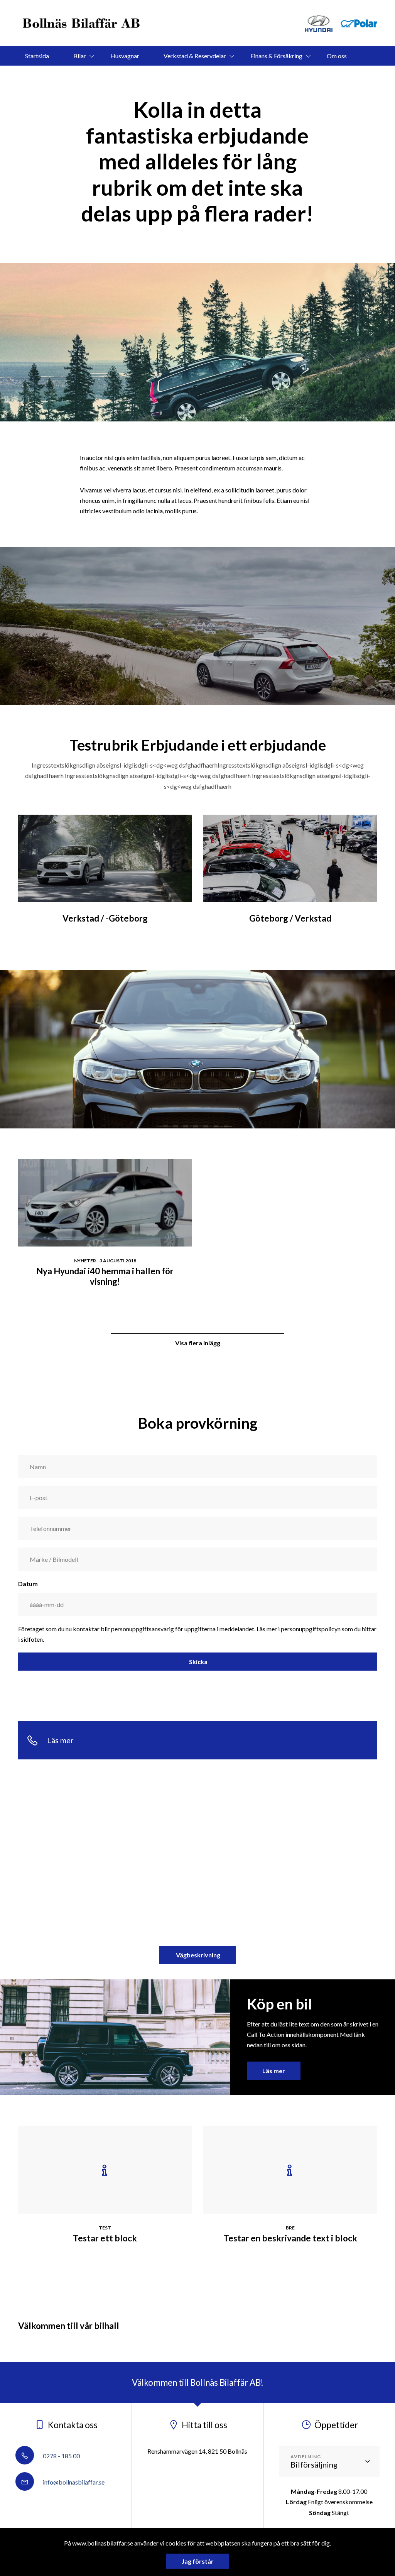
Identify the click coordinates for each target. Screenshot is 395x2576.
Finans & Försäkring (276, 56)
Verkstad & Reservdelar (195, 56)
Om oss (337, 56)
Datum (28, 1584)
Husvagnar (125, 56)
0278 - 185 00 (61, 2456)
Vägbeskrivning (197, 1955)
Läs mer (274, 2071)
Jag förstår (198, 2561)
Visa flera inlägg (198, 1343)
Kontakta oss (186, 75)
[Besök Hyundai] (318, 23)
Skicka (198, 1662)
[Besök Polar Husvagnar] (359, 23)
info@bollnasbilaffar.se (73, 2482)
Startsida (37, 56)
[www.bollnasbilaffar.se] (82, 23)
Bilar (80, 56)
